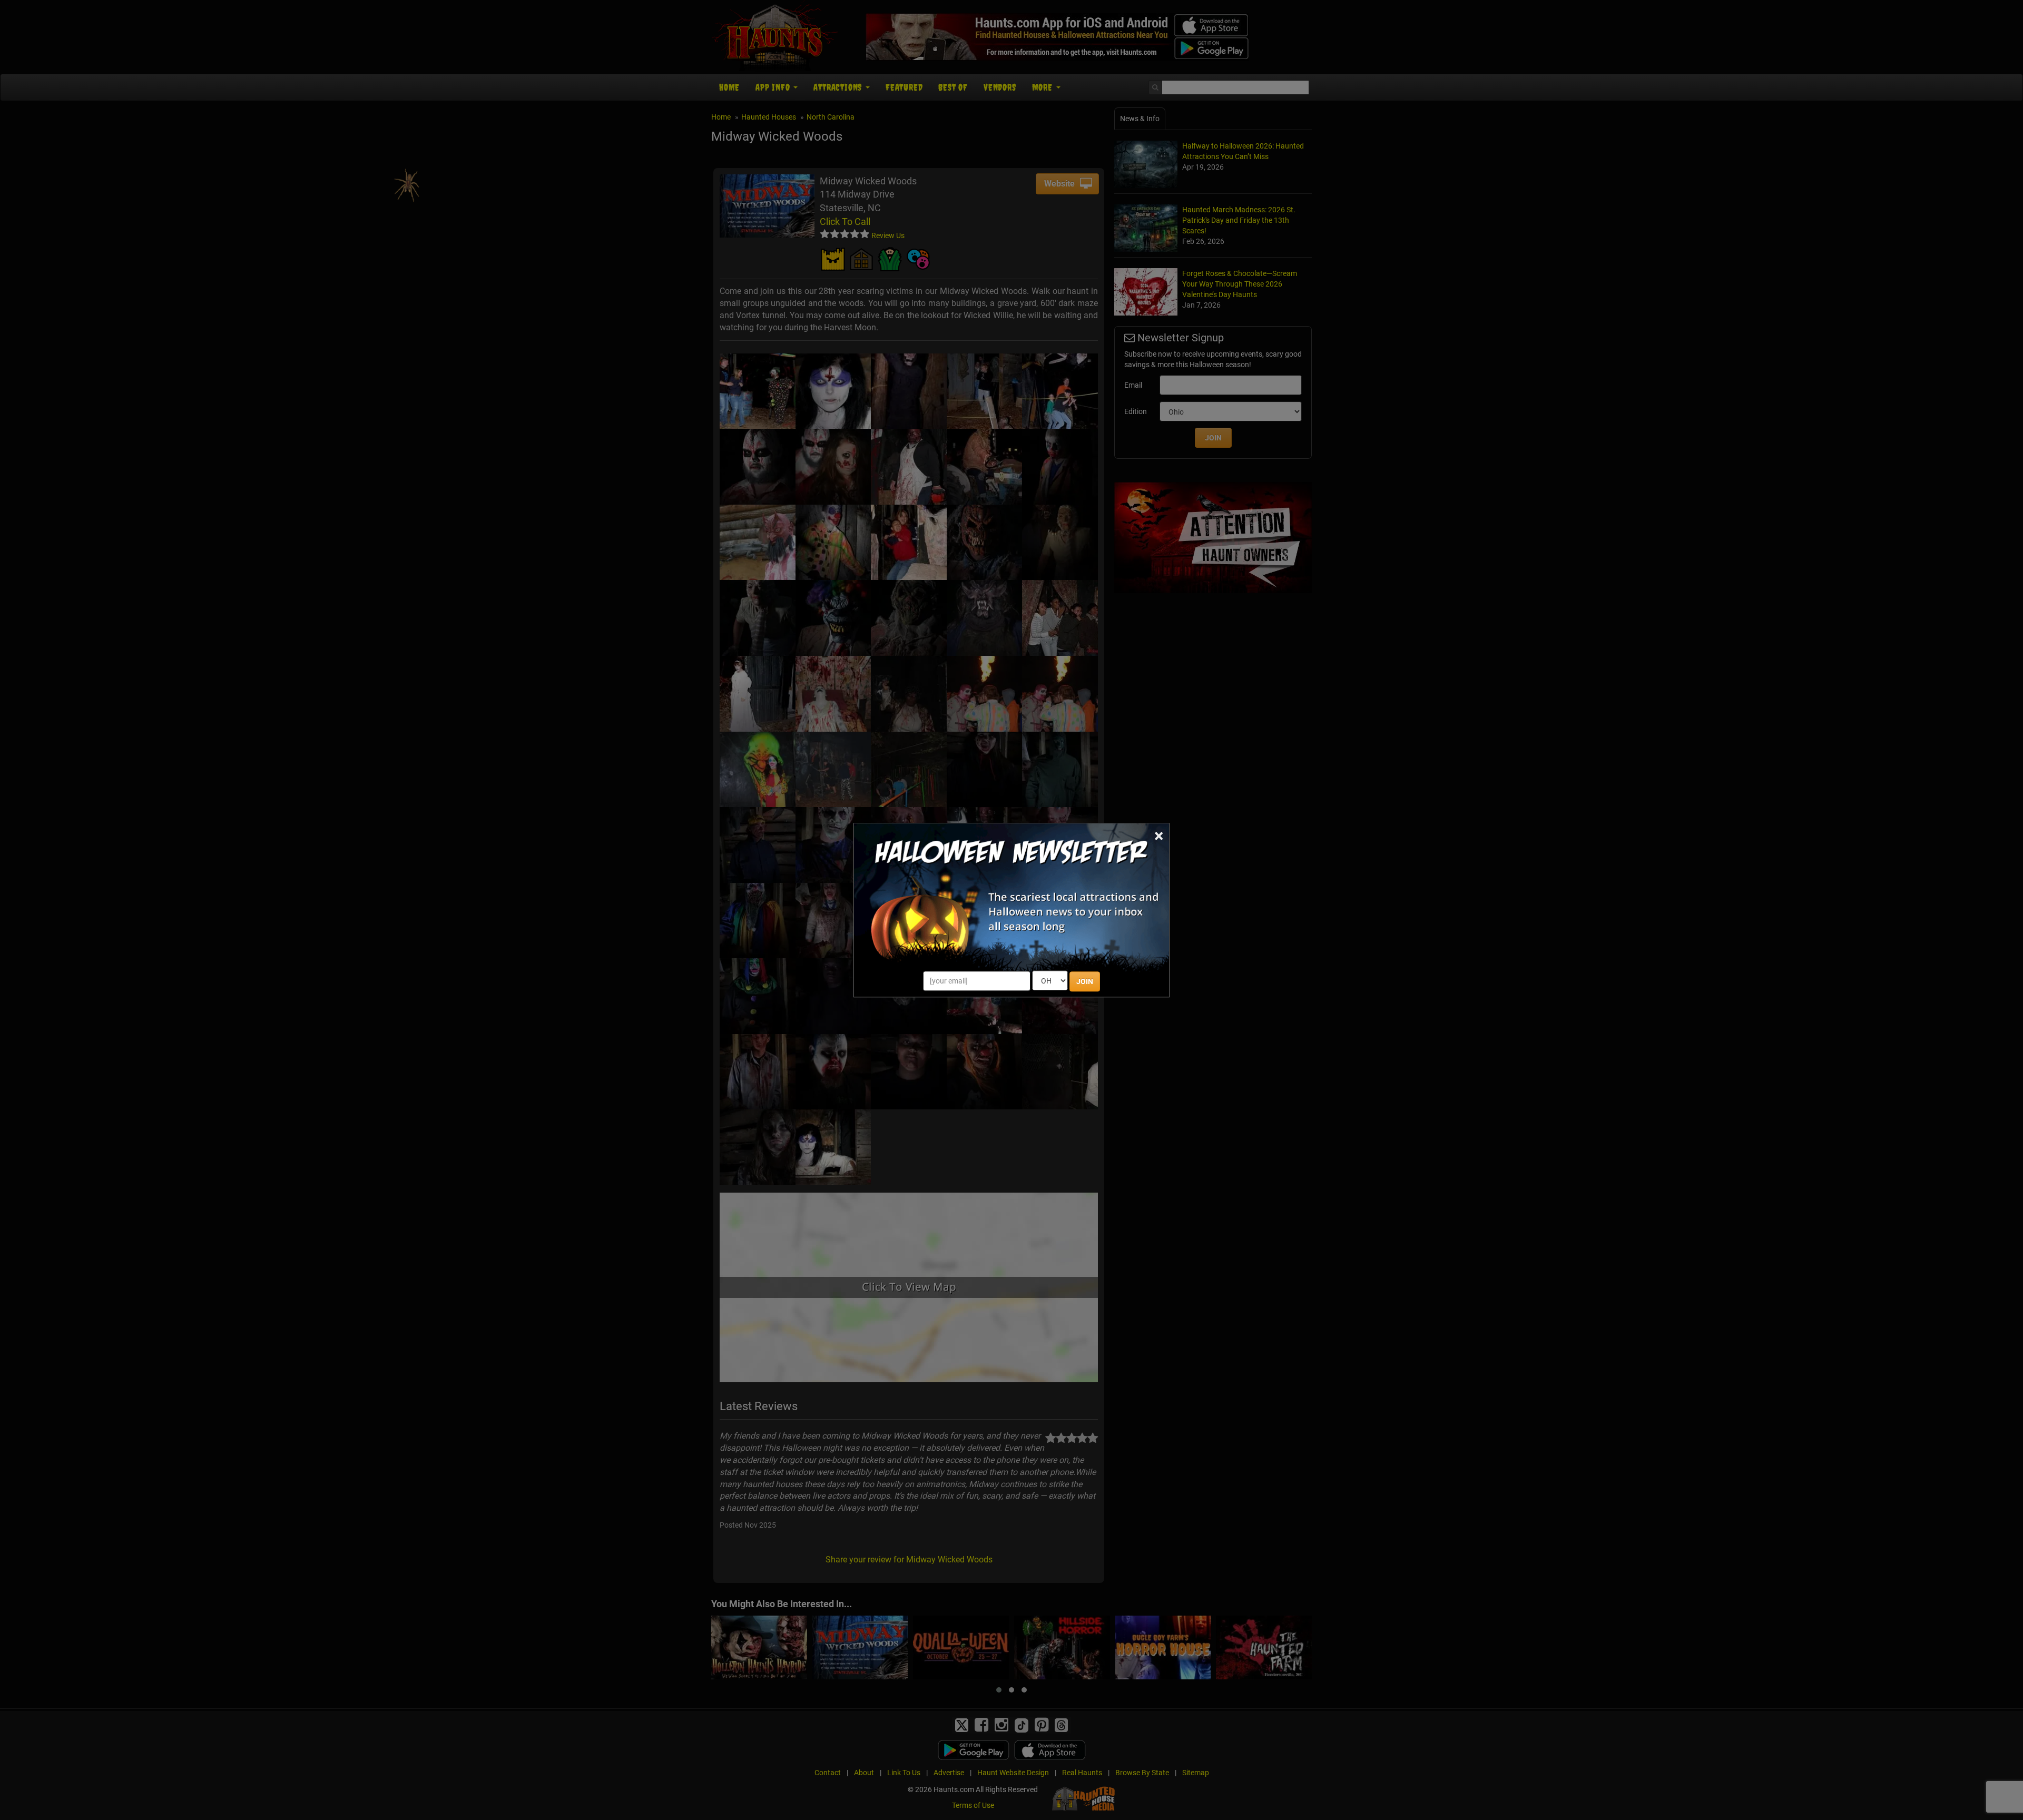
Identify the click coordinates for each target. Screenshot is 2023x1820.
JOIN (1085, 981)
